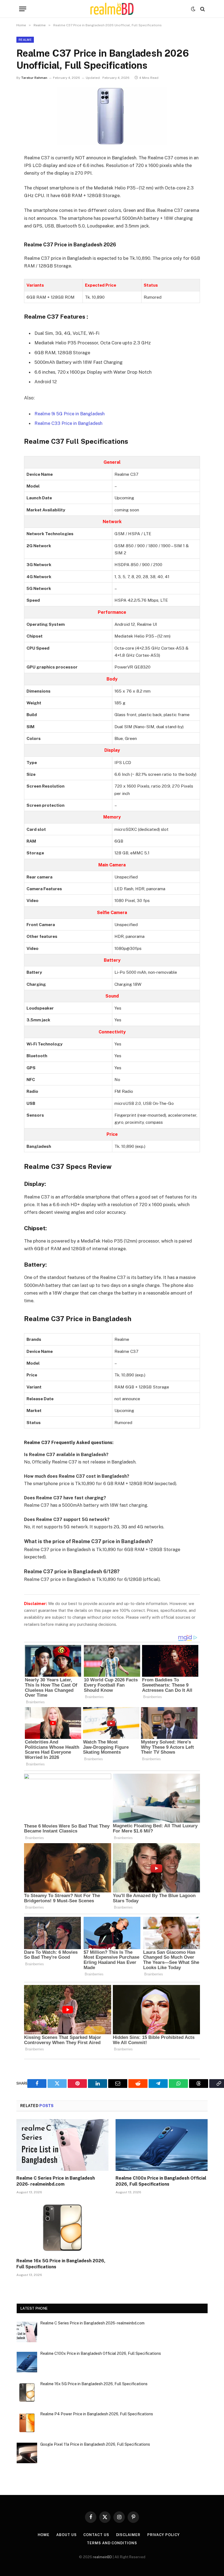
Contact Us (96, 2535)
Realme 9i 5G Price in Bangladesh (70, 414)
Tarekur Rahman (34, 78)
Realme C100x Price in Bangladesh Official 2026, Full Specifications (161, 2181)
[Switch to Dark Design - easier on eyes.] (193, 9)
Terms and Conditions (112, 2543)
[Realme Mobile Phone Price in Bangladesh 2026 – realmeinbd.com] (112, 9)
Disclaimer (128, 2535)
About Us (66, 2535)
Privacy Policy (163, 2535)
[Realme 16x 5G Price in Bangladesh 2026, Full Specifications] (62, 2228)
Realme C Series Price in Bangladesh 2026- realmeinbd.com (56, 2181)
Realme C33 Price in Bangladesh (68, 423)
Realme (25, 40)
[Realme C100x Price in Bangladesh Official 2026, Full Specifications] (162, 2145)
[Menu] (23, 9)
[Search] (202, 9)
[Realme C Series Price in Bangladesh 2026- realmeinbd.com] (62, 2145)
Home (44, 2535)
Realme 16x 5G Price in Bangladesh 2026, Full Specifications (61, 2264)
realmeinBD (102, 2557)
